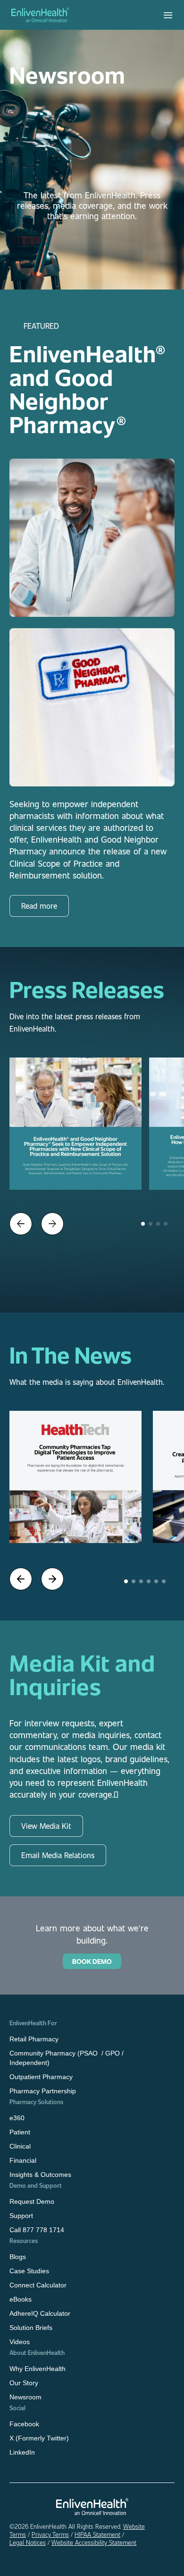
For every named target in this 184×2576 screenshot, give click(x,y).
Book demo (92, 1961)
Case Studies (29, 2271)
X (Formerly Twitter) (39, 2438)
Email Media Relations (58, 1855)
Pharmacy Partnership (43, 2091)
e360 (17, 2118)
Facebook (24, 2424)
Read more (39, 906)
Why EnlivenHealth (38, 2369)
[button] (168, 15)
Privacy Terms (50, 2534)
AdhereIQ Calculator (40, 2313)
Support (21, 2216)
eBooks (21, 2299)
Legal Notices (28, 2542)
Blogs (18, 2257)
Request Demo (32, 2201)
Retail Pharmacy (34, 2039)
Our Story (24, 2383)
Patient (20, 2132)
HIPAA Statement (97, 2534)
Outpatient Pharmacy (41, 2077)
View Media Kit (46, 1826)
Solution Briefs (31, 2328)
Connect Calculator (38, 2285)
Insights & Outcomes (40, 2175)
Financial (23, 2160)
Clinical (20, 2146)
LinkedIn (22, 2452)
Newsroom (25, 2397)
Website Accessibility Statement (94, 2542)
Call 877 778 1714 (37, 2230)
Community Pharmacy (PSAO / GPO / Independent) (67, 2058)
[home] (40, 15)
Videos (20, 2342)
